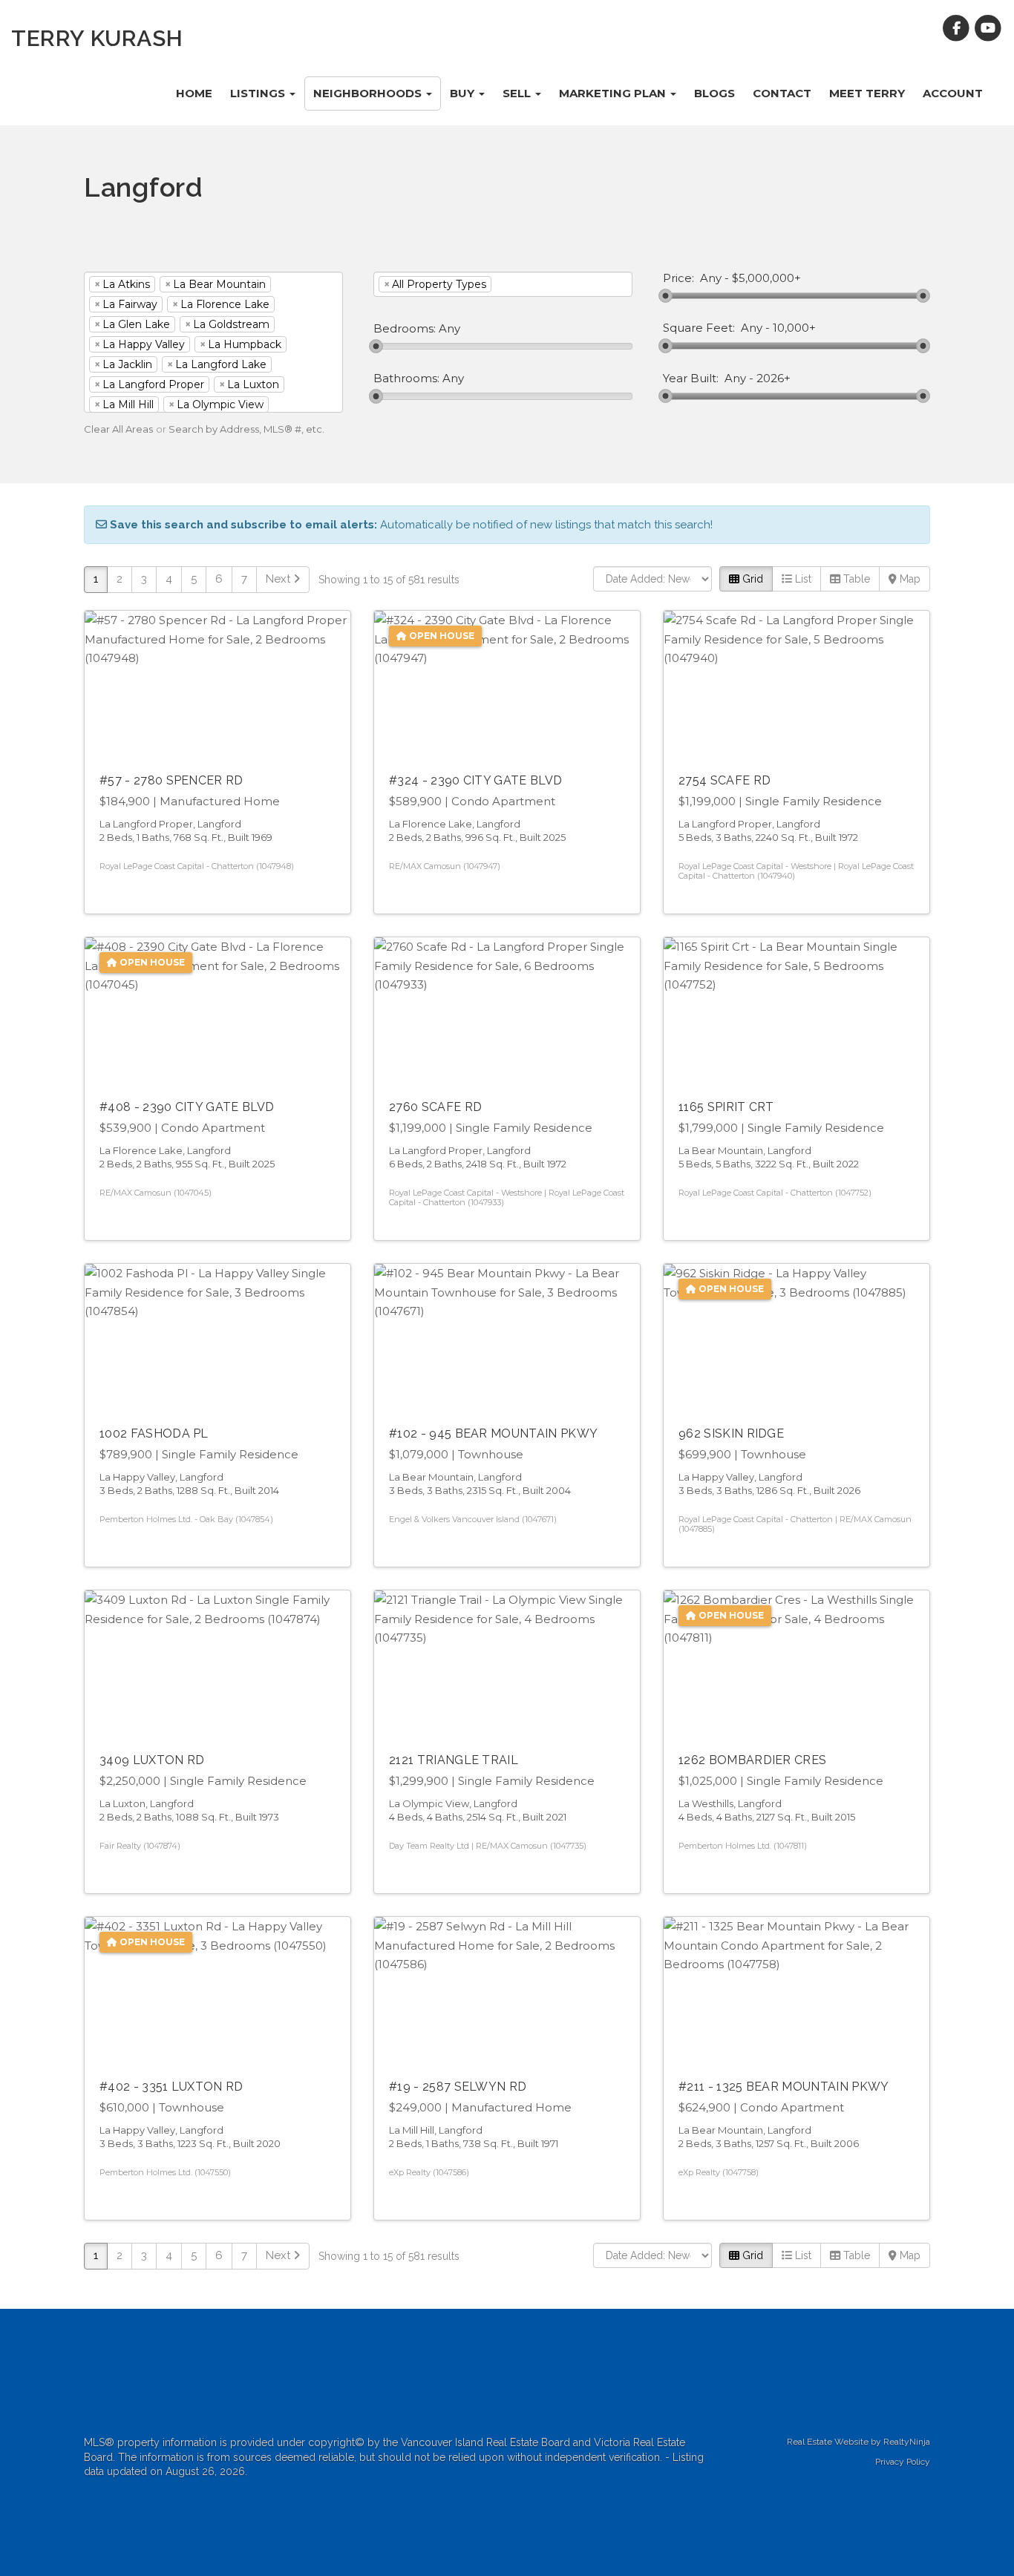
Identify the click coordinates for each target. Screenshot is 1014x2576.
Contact (782, 93)
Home (194, 93)
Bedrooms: (405, 329)
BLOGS (714, 93)
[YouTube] (988, 28)
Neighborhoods (369, 93)
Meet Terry (867, 93)
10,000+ (794, 328)
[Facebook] (958, 28)
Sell (518, 93)
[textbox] (517, 284)
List (802, 579)
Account (953, 93)
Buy (464, 93)
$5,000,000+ (766, 278)
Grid (751, 579)
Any (711, 278)
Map (909, 579)
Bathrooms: (406, 378)
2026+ (773, 378)
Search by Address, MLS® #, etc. (246, 429)
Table (855, 579)
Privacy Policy (903, 2462)
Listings (259, 93)
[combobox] (213, 342)
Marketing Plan (614, 93)
